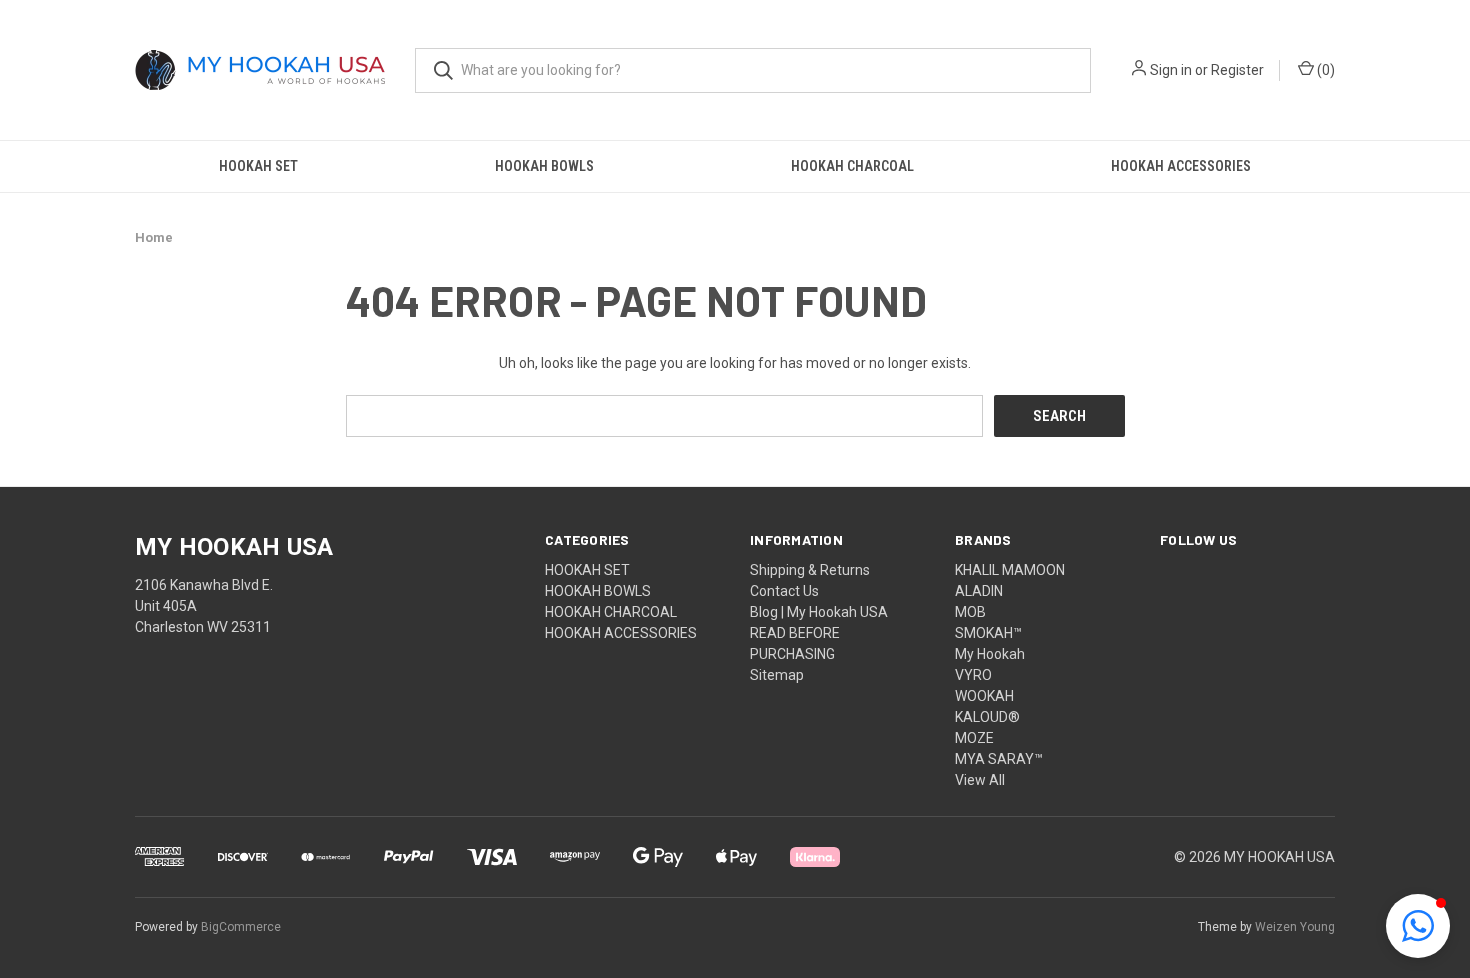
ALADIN (979, 591)
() (1324, 70)
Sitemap (777, 675)
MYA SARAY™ (999, 759)
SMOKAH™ (988, 633)
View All (980, 780)
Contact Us (784, 591)
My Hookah (990, 654)
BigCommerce (241, 927)
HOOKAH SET (258, 166)
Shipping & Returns (810, 570)
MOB (970, 612)
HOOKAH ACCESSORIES (1181, 166)
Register (1237, 70)
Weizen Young (1295, 927)
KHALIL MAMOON (1010, 570)
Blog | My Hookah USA (819, 612)
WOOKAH (984, 696)
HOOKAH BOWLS (544, 166)
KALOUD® (987, 717)
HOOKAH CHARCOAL (852, 166)
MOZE (974, 738)
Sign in (1171, 70)
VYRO (973, 675)
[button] (1418, 926)
